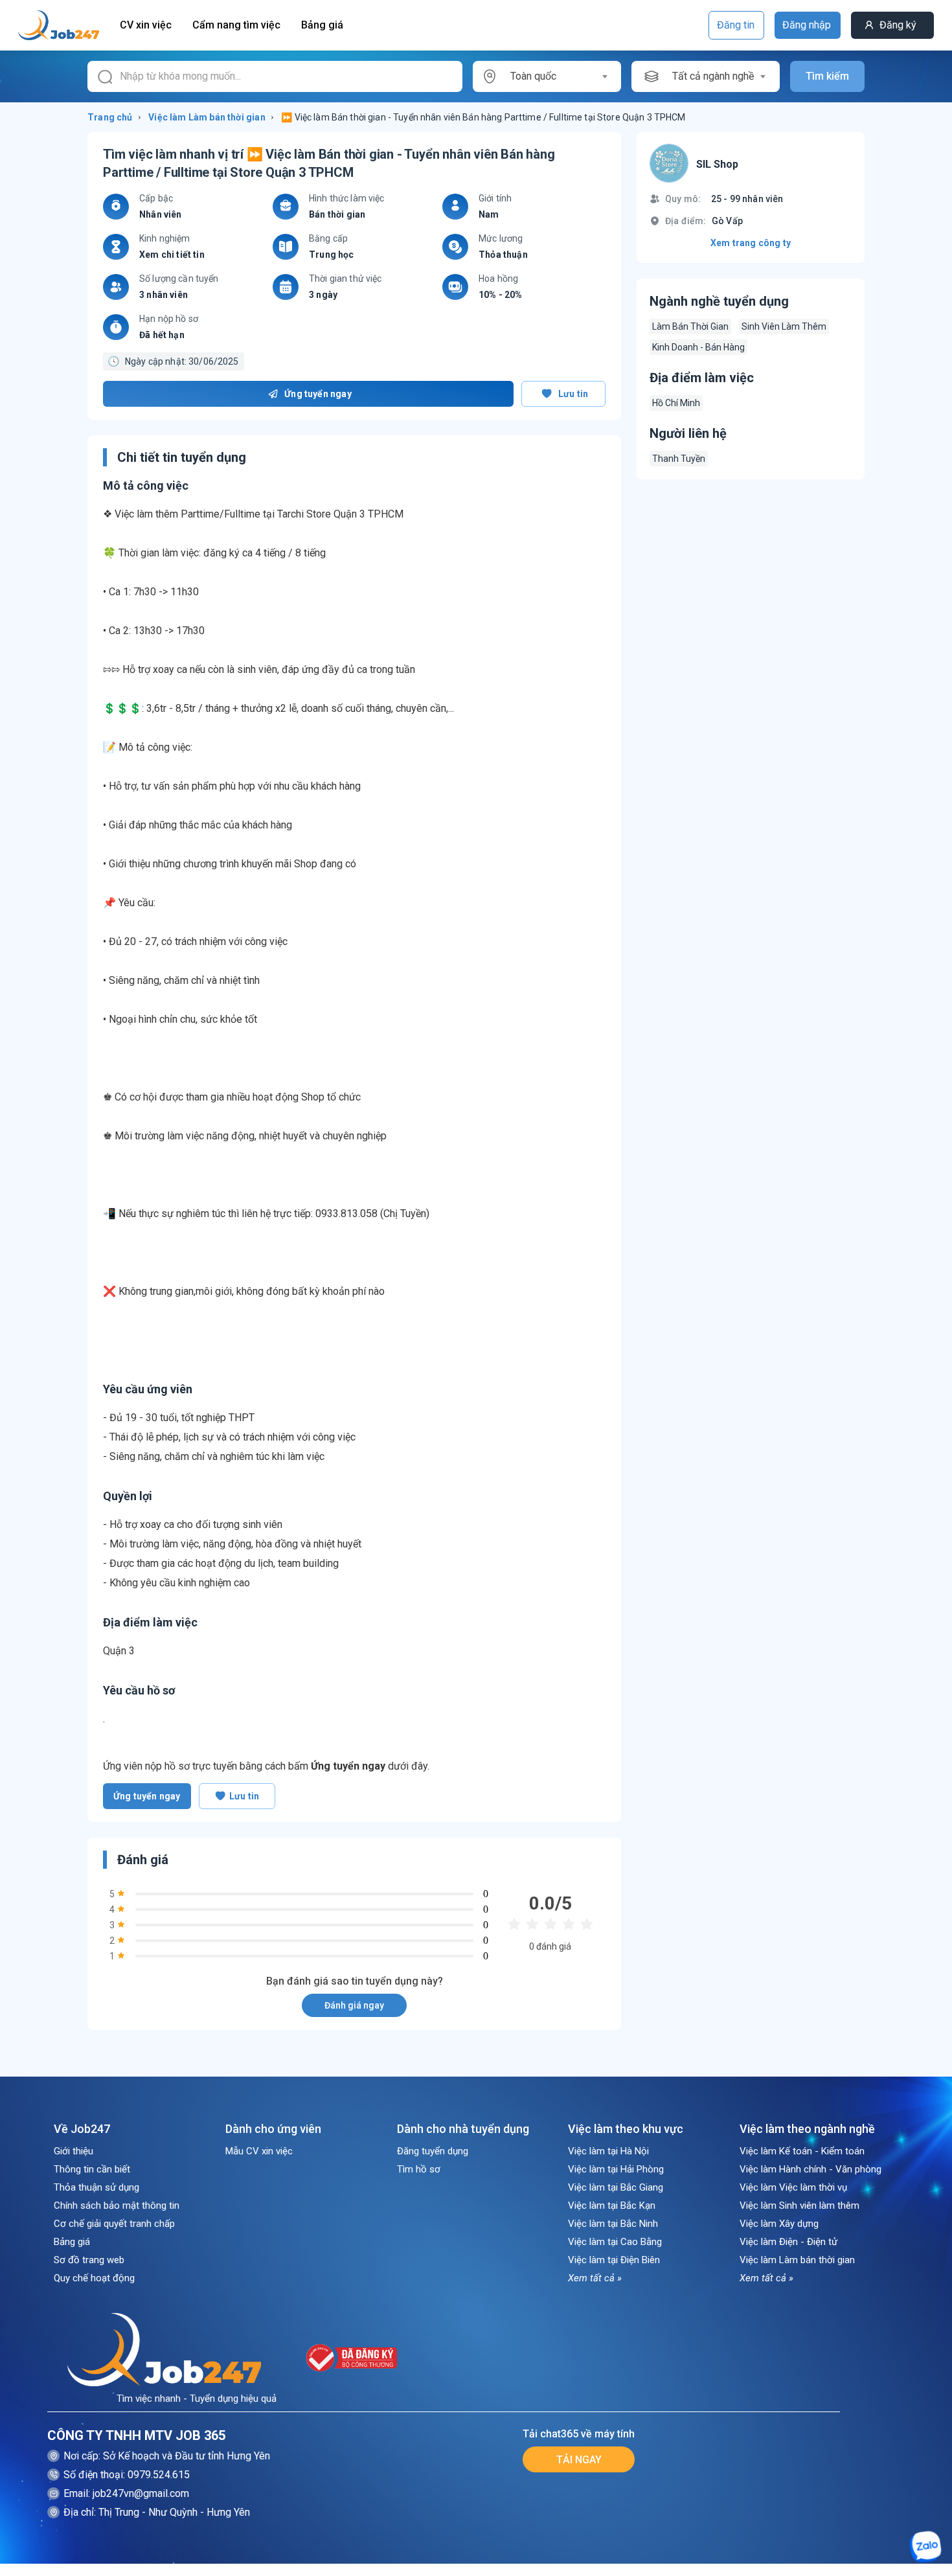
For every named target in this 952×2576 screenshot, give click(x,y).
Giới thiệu (74, 2151)
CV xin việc (146, 25)
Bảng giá (322, 25)
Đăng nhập (807, 25)
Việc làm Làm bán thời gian (797, 2260)
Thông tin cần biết (92, 2169)
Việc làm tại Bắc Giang (616, 2187)
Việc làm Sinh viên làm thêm (799, 2206)
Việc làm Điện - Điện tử (788, 2242)
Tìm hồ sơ (419, 2169)
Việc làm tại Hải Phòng (616, 2169)
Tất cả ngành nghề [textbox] (713, 76)
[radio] (514, 1925)
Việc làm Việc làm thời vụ (793, 2187)
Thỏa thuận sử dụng (96, 2187)
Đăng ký (898, 25)
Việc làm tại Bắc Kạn (612, 2206)
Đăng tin (736, 25)
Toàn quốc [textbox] (533, 76)
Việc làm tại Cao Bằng (615, 2242)
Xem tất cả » (595, 2278)
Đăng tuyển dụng (433, 2151)
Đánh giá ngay (354, 2005)
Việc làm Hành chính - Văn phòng (810, 2169)
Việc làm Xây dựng (779, 2224)
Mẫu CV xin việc (259, 2151)
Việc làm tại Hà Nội (608, 2151)
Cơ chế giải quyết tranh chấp (114, 2224)
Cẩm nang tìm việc (236, 25)
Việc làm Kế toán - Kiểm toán (802, 2151)
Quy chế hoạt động (94, 2278)
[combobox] (559, 76)
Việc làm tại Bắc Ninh (613, 2224)
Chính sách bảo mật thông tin (117, 2206)
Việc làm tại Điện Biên (614, 2260)
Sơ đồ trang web (89, 2260)
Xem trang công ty (751, 243)
